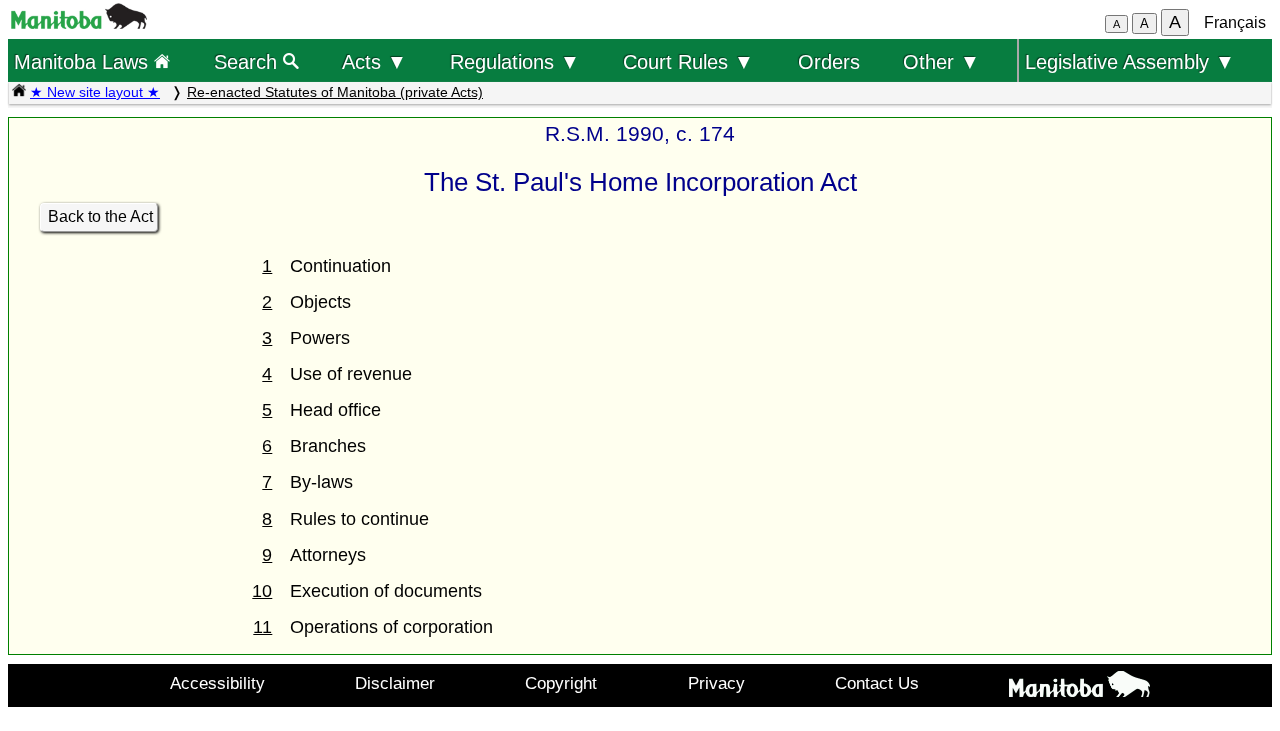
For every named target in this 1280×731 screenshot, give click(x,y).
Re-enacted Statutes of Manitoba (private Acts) (335, 92)
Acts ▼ (374, 61)
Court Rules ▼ (688, 61)
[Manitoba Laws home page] (19, 92)
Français (1235, 22)
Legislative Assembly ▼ (1130, 61)
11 (262, 627)
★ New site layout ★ (95, 92)
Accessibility (217, 683)
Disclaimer (395, 683)
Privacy (716, 683)
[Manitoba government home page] (79, 23)
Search (248, 61)
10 (262, 591)
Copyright (561, 683)
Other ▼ (941, 61)
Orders (829, 61)
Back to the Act (100, 216)
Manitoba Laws (84, 61)
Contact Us (877, 683)
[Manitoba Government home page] (1079, 688)
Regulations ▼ (515, 61)
